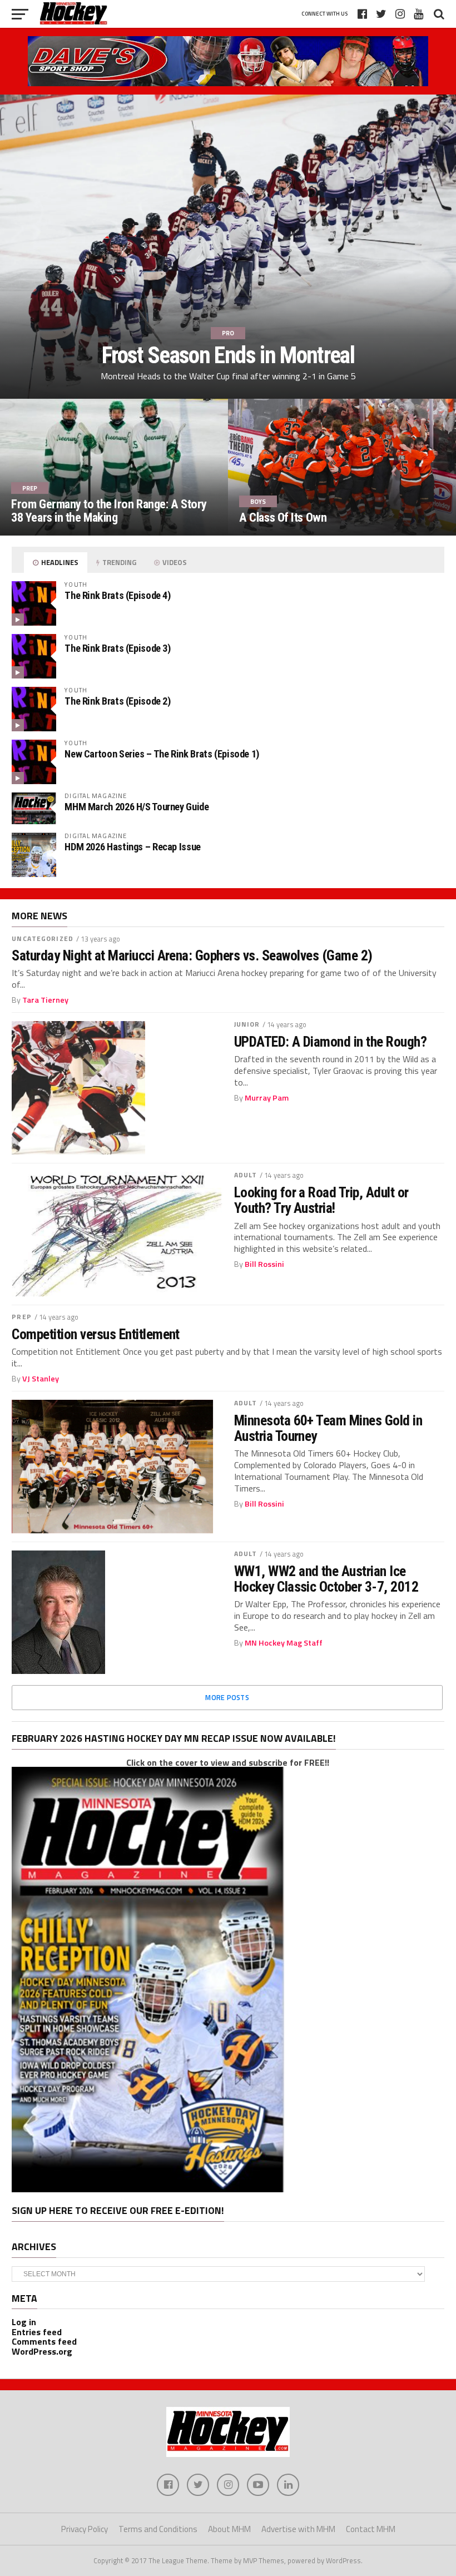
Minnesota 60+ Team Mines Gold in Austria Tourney (328, 1428)
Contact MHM (371, 2529)
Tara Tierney (45, 1000)
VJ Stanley (41, 1379)
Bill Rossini (264, 1264)
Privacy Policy (85, 2529)
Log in (24, 2322)
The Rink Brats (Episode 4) (117, 595)
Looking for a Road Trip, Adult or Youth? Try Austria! (321, 1200)
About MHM (229, 2529)
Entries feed (37, 2332)
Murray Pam (267, 1098)
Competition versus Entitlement (96, 1334)
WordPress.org (42, 2351)
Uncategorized (43, 938)
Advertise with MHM (298, 2529)
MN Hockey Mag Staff (284, 1643)
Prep (21, 1317)
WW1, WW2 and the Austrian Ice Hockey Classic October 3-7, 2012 (326, 1579)
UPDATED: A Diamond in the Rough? (331, 1042)
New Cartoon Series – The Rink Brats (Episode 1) (162, 754)
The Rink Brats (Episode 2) (117, 701)
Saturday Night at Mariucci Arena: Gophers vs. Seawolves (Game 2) (192, 955)
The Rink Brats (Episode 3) (117, 648)
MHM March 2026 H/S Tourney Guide (137, 807)
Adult (246, 1175)
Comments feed (44, 2341)
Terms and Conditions (158, 2529)
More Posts (227, 1697)
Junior (247, 1024)
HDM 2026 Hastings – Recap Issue (133, 847)
